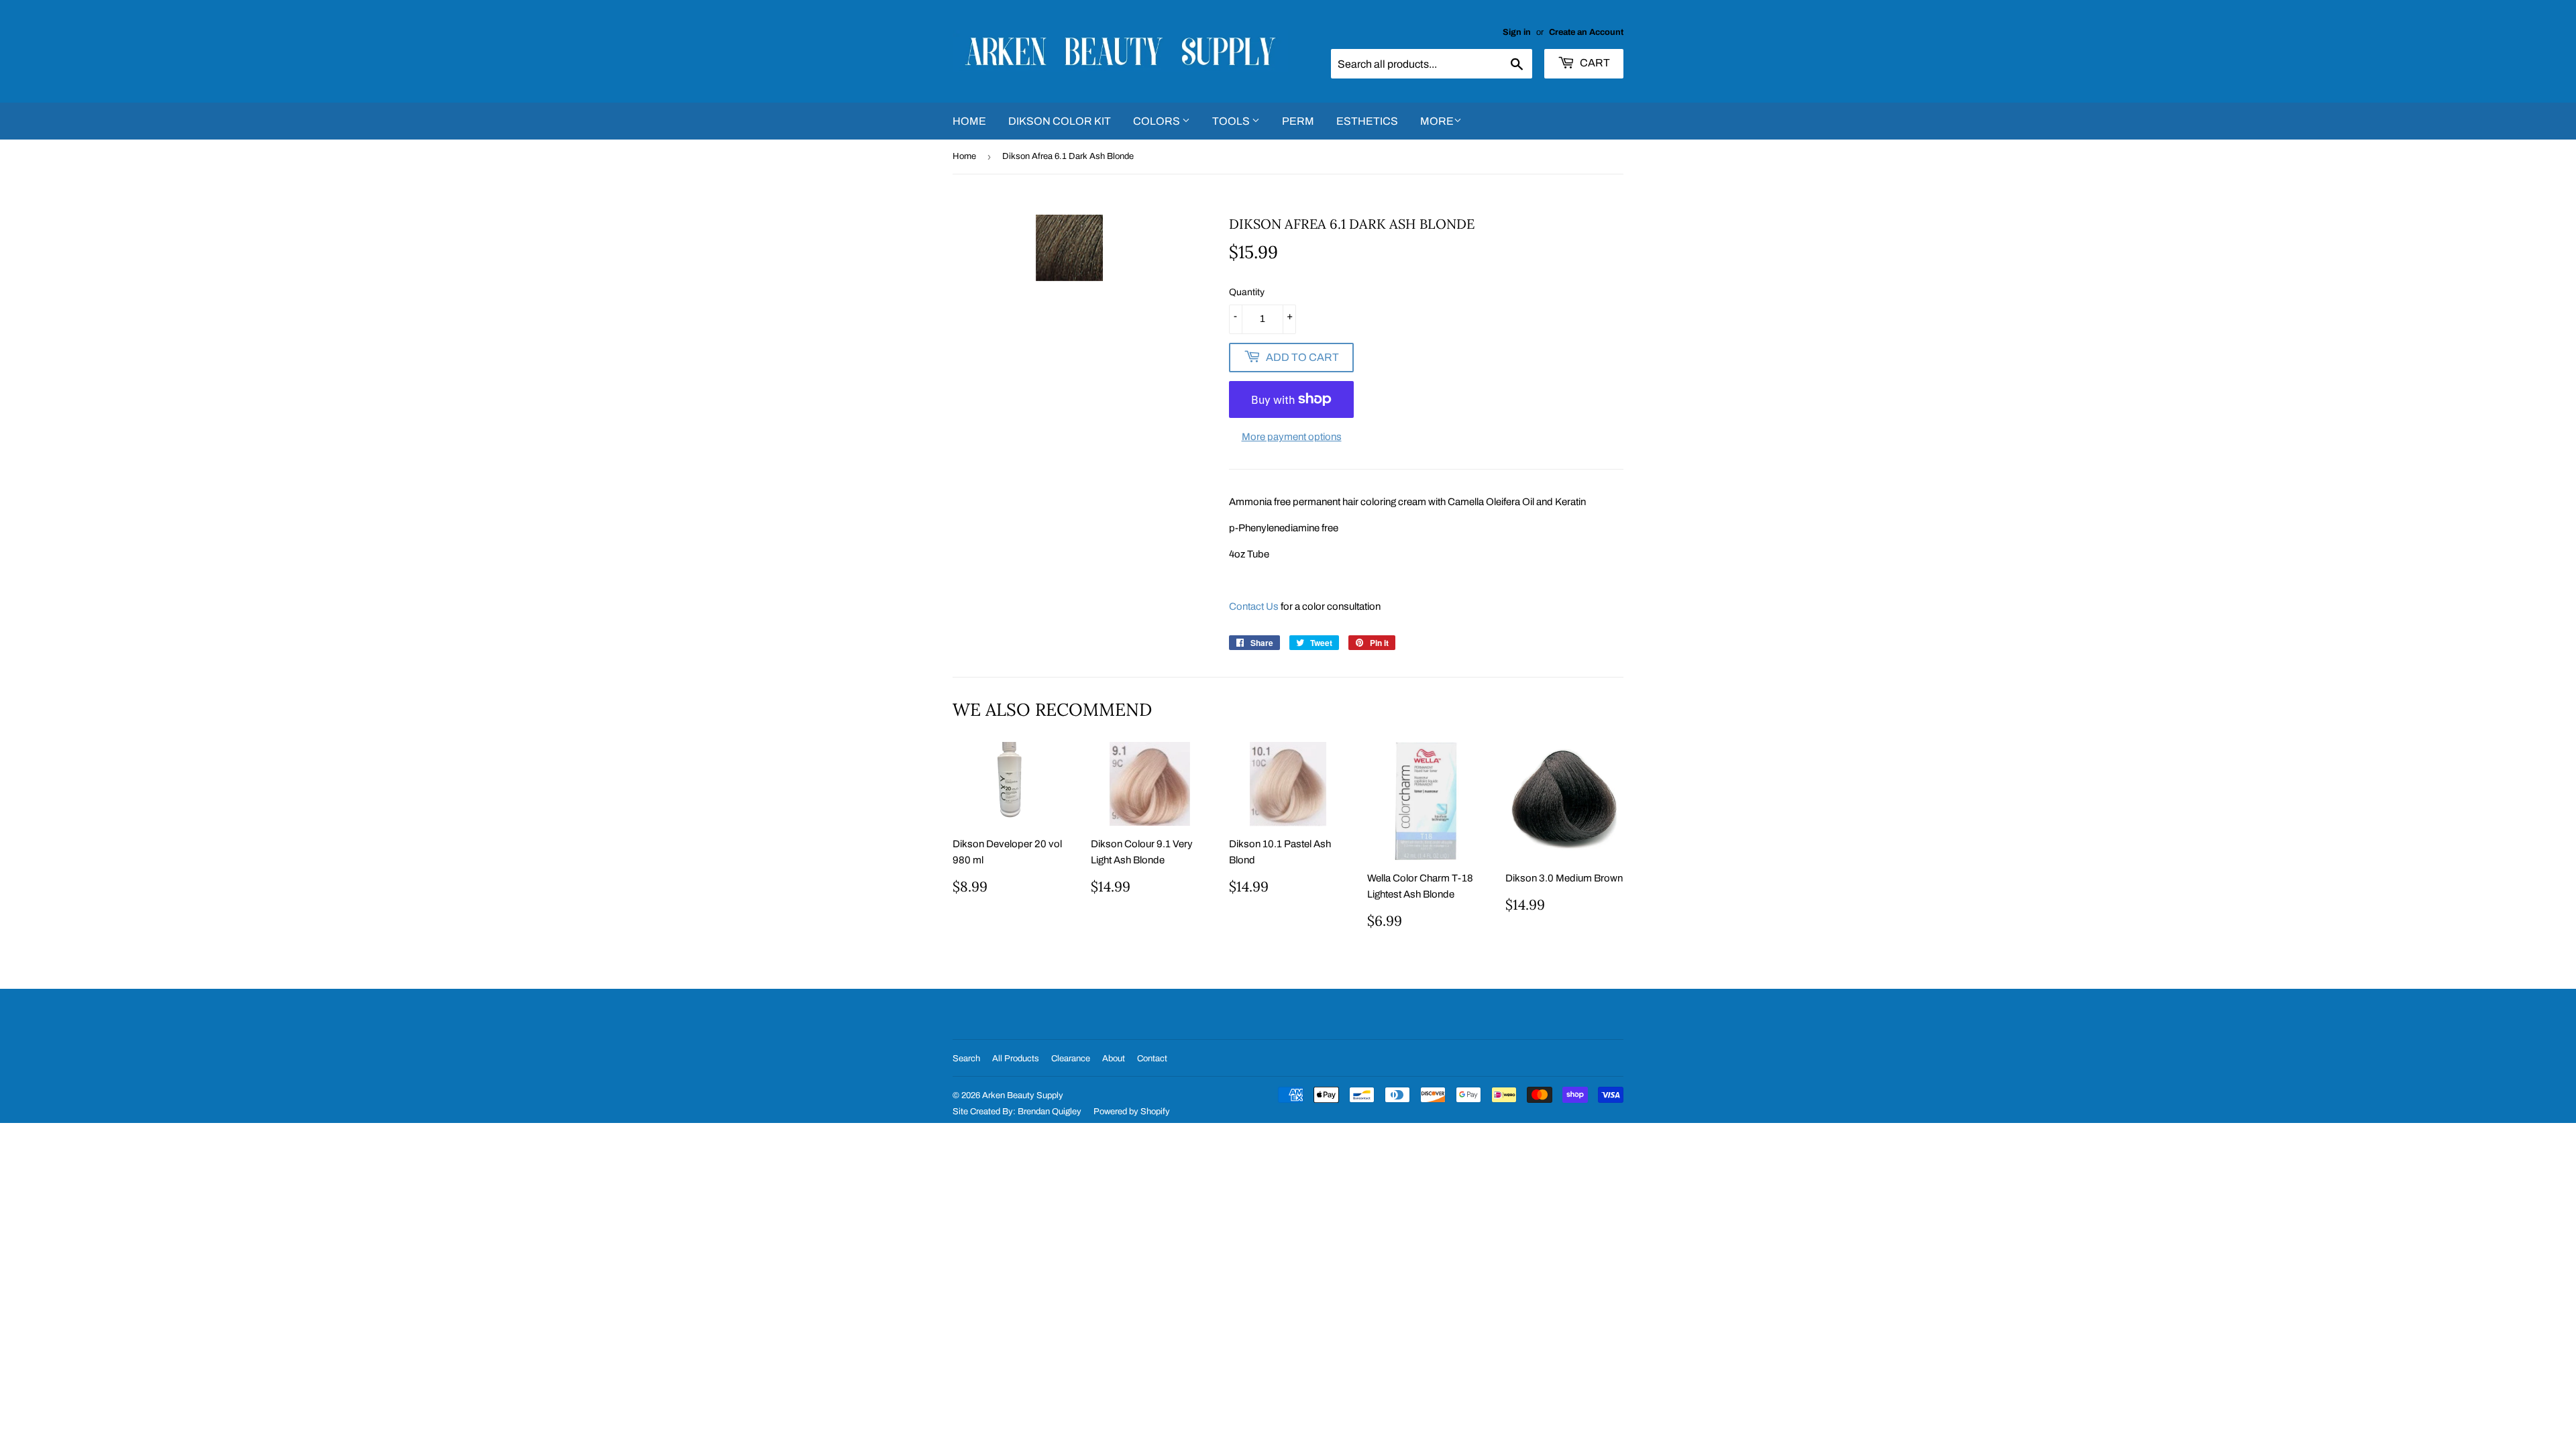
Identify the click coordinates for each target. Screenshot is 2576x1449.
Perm (1298, 121)
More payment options (1292, 437)
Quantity (1247, 292)
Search (966, 1059)
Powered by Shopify (1132, 1112)
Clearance (1071, 1059)
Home (969, 121)
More (1437, 121)
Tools (1232, 121)
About (1114, 1059)
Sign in (1517, 32)
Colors (1158, 121)
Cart (1594, 63)
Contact (1152, 1059)
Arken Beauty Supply (1023, 1095)
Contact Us (1254, 606)
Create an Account (1586, 32)
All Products (1016, 1059)
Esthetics (1367, 121)
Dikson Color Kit (1060, 121)
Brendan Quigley (1050, 1112)
